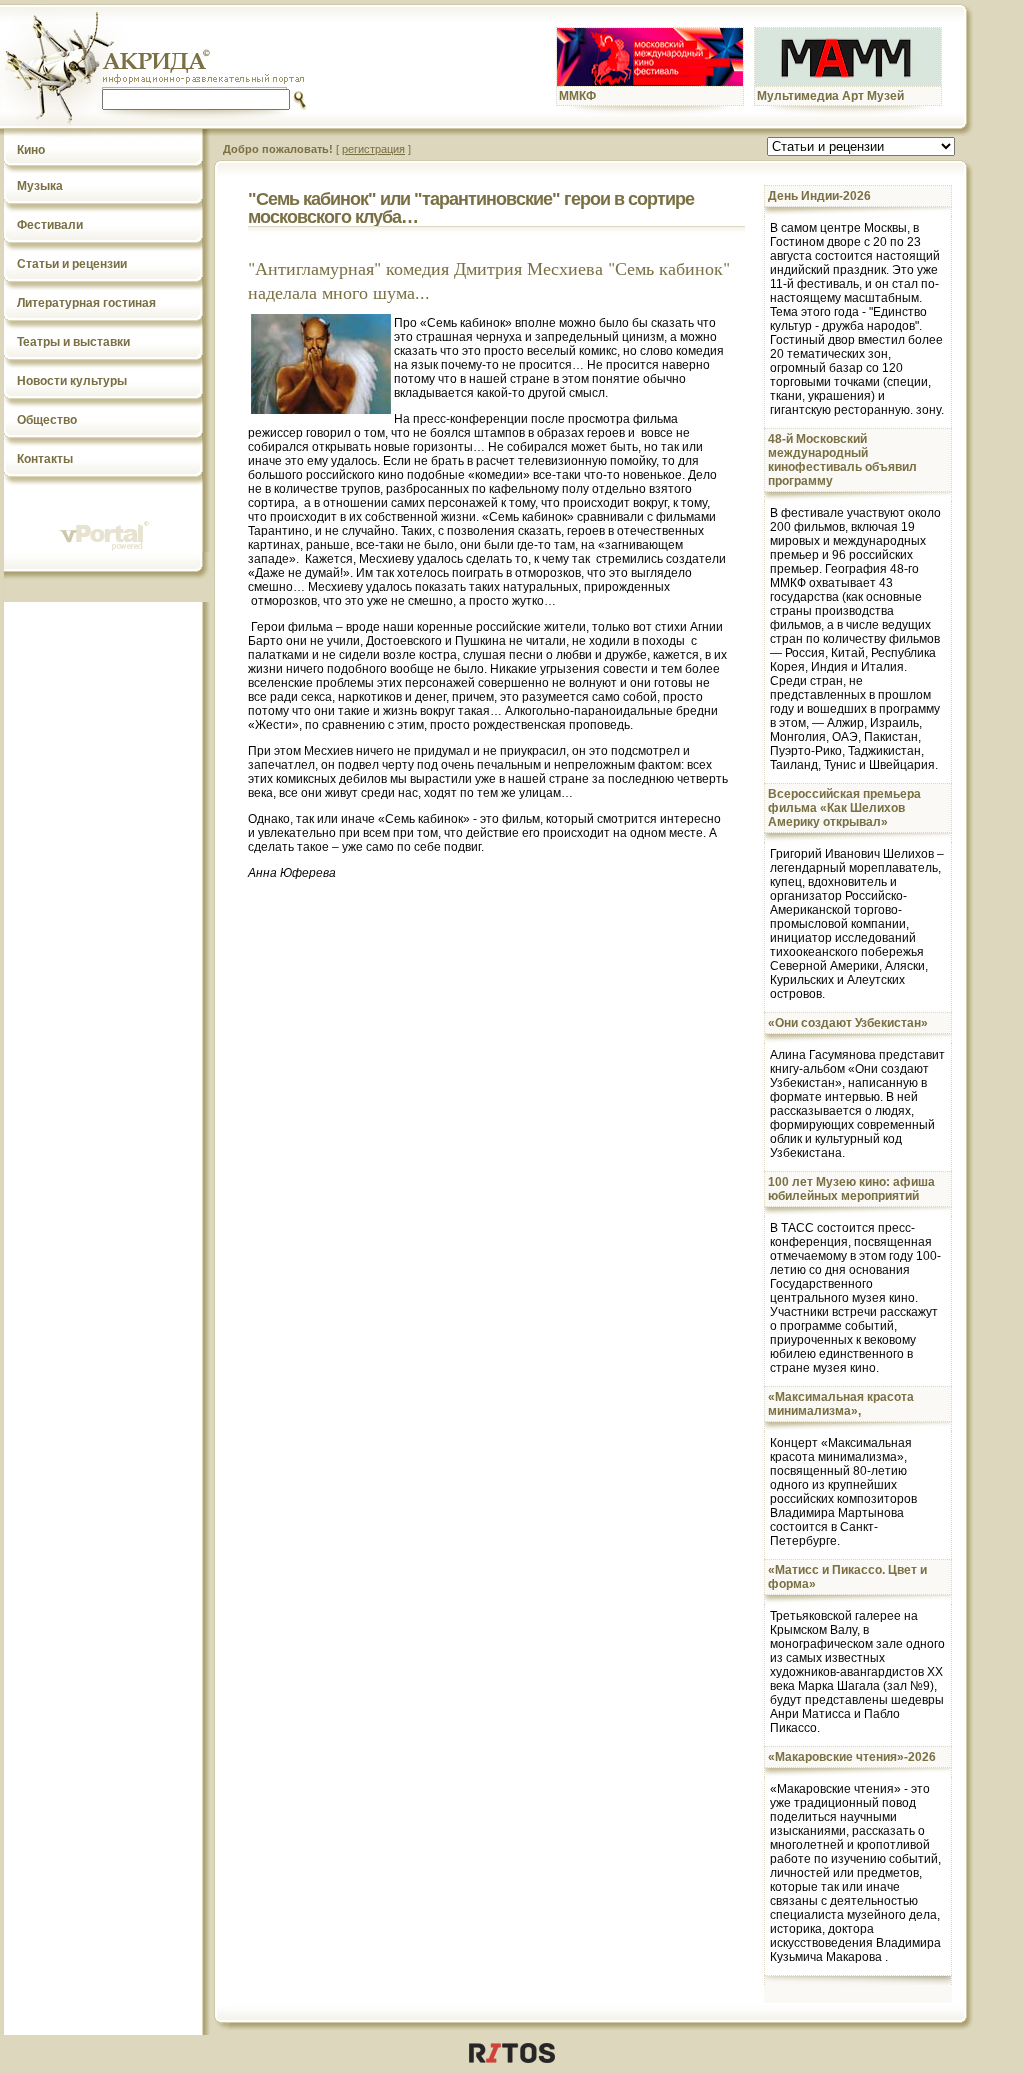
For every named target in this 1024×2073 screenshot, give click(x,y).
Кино (31, 150)
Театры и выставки (73, 342)
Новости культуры (72, 381)
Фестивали (50, 225)
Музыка (40, 186)
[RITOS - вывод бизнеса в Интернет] (512, 2059)
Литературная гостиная (86, 303)
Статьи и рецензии (72, 264)
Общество (47, 420)
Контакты (45, 459)
